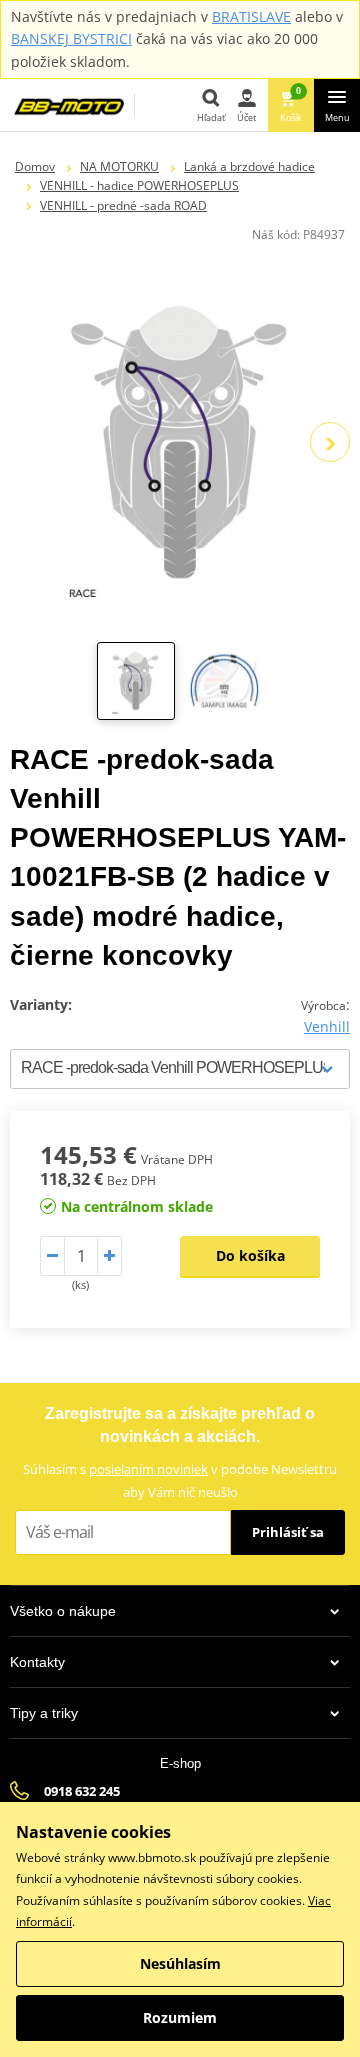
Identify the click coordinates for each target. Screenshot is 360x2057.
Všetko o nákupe (63, 1611)
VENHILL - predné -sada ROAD (123, 205)
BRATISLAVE (251, 16)
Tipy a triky (44, 1713)
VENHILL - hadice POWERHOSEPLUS (139, 185)
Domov (35, 166)
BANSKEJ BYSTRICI (71, 38)
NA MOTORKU (119, 166)
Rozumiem (180, 2017)
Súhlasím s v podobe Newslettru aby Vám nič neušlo (180, 1480)
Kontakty (37, 1662)
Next (330, 442)
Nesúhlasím (180, 1963)
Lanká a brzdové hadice (249, 166)
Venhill (327, 1026)
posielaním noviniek (148, 1469)
